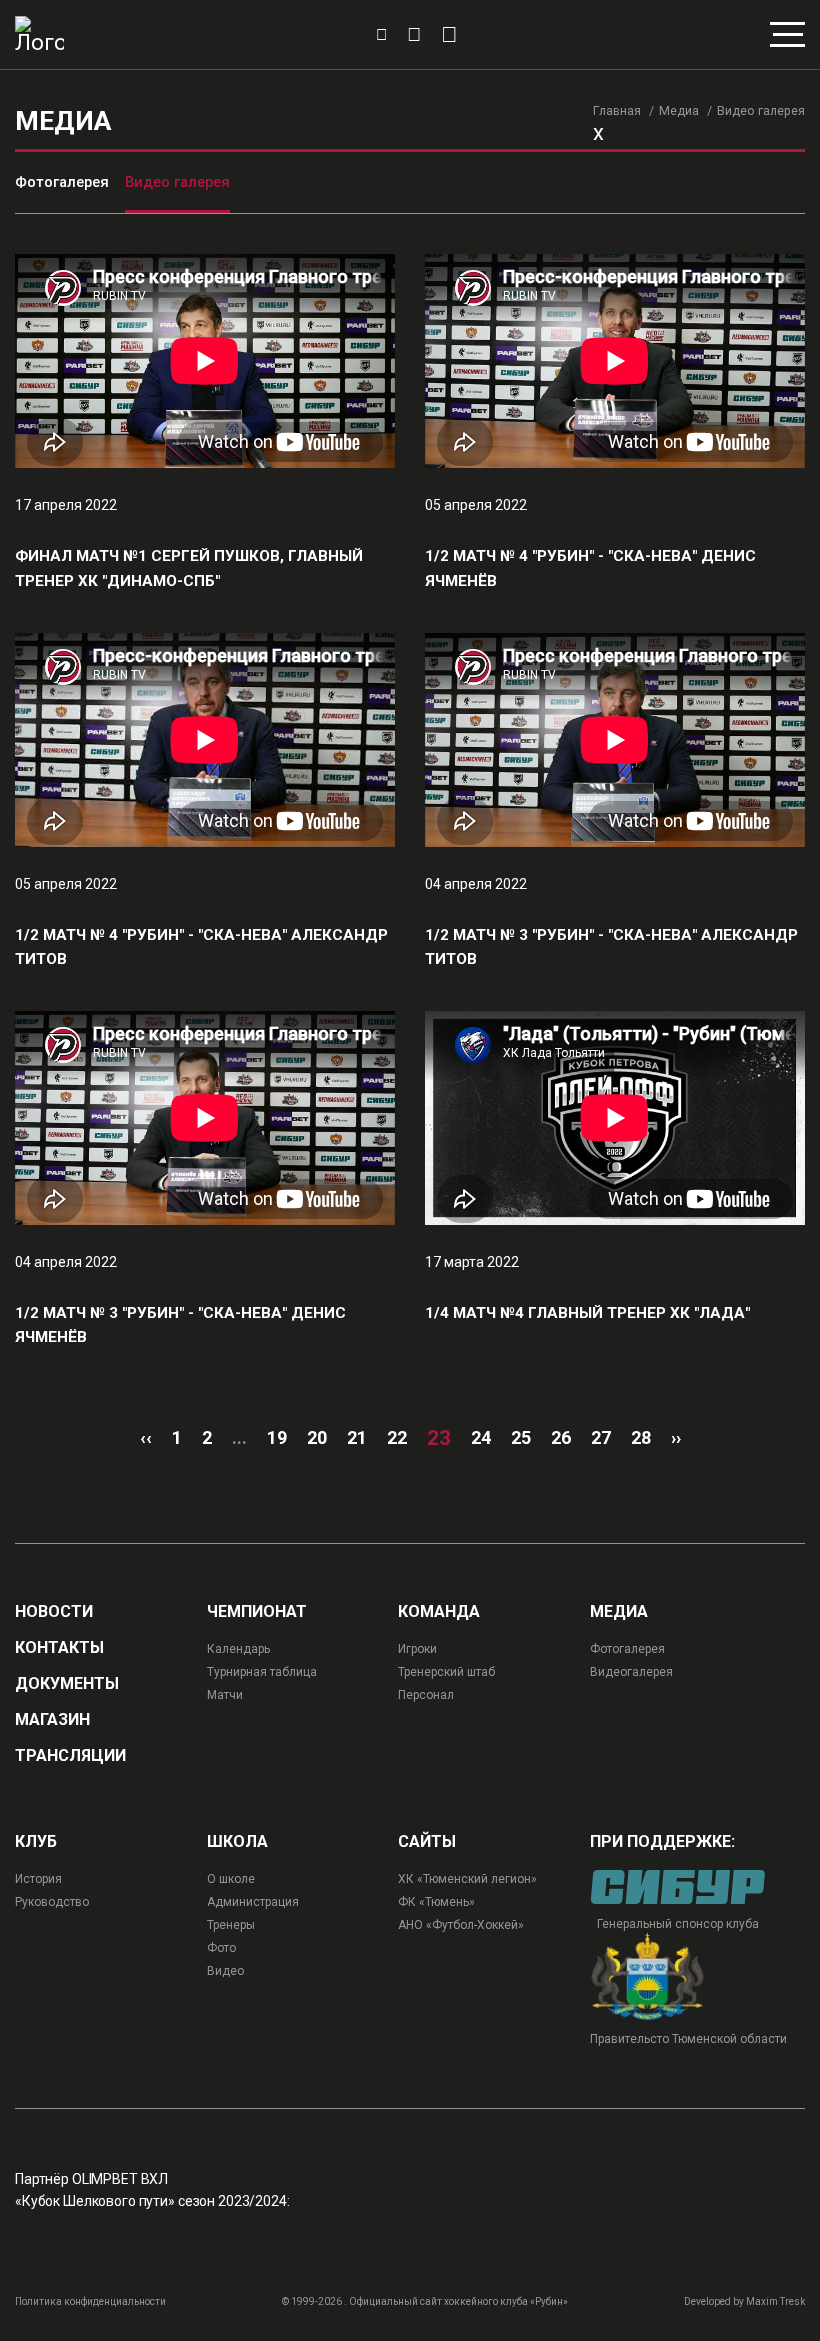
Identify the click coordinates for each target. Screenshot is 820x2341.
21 (357, 1437)
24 (481, 1437)
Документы (67, 1684)
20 (317, 1437)
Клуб (36, 1842)
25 (521, 1437)
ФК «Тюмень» (436, 1902)
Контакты (59, 1648)
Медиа (679, 110)
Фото (221, 1948)
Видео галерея (177, 182)
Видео (225, 1971)
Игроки (417, 1649)
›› (676, 1437)
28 (641, 1437)
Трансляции (70, 1756)
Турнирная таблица (262, 1672)
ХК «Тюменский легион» (467, 1879)
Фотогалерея (62, 182)
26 (561, 1437)
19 (277, 1437)
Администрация (253, 1902)
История (38, 1879)
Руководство (52, 1902)
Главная (617, 110)
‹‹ (146, 1437)
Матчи (225, 1695)
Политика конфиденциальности (90, 2301)
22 (397, 1437)
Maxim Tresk (775, 2301)
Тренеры (231, 1925)
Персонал (426, 1695)
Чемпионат (257, 1612)
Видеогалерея (631, 1672)
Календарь (238, 1649)
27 (601, 1437)
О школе (231, 1879)
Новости (54, 1612)
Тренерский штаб (446, 1672)
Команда (439, 1612)
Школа (237, 1842)
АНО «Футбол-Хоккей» (461, 1925)
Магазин (52, 1720)
